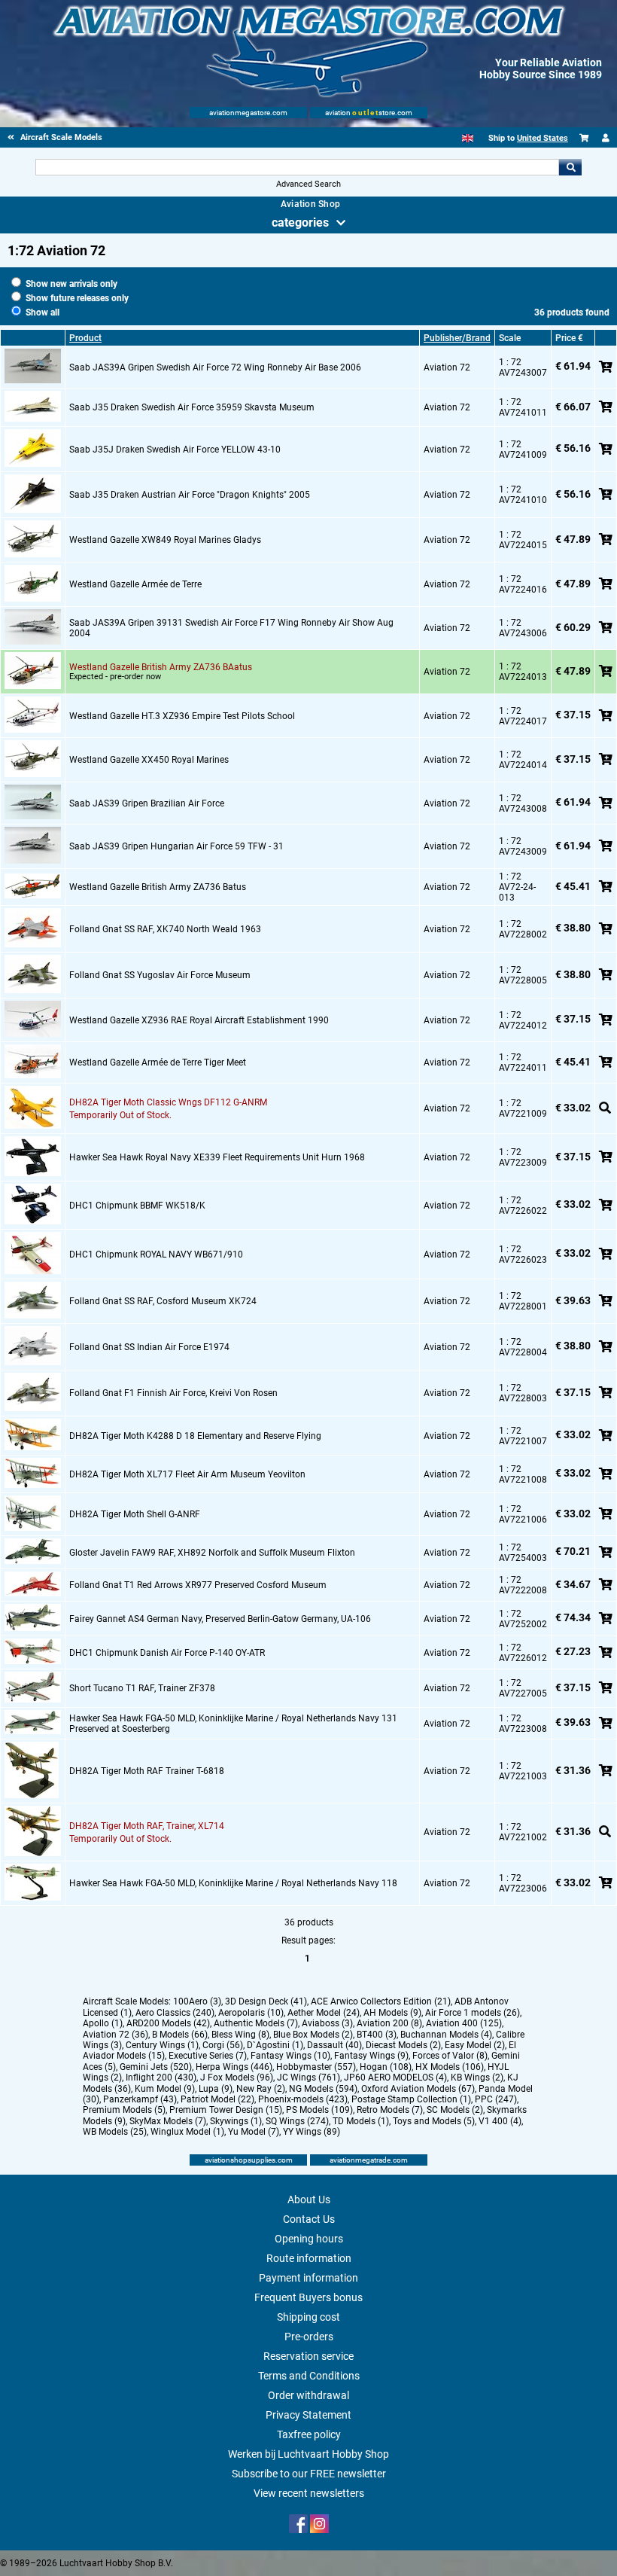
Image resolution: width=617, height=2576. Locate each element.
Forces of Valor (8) (450, 2056)
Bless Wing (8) (240, 2035)
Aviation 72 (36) (115, 2035)
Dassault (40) (334, 2045)
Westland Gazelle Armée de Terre (135, 584)
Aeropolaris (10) (251, 2013)
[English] (468, 138)
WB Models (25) (115, 2132)
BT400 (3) (377, 2035)
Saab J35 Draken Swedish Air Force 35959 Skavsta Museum (192, 407)
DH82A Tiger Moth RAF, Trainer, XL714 (147, 1826)
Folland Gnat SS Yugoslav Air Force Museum (160, 975)
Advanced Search (308, 184)
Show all (41, 312)
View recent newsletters (309, 2493)
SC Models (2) (455, 2110)
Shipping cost (308, 2317)
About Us (309, 2200)
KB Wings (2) (477, 2078)
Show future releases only (76, 298)
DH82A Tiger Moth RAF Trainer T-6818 (147, 1771)
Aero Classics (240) (175, 2013)
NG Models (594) (323, 2089)
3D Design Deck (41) (266, 2001)
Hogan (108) (386, 2067)
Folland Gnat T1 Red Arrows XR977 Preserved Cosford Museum (198, 1585)
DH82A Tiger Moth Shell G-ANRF (135, 1514)
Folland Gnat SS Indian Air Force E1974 (149, 1347)
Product (85, 338)
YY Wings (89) (312, 2132)
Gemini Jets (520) (156, 2067)
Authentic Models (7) (256, 2023)
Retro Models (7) (390, 2110)
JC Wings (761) (308, 2078)
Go (570, 167)
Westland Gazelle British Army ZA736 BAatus (161, 667)
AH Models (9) (392, 2013)
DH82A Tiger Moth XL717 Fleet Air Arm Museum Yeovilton (187, 1474)
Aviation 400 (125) (464, 2023)
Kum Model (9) (165, 2089)
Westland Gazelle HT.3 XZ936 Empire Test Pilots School (182, 716)
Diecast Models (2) (403, 2045)
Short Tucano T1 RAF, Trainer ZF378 (142, 1688)
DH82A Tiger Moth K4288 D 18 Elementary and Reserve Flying (195, 1436)
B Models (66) (180, 2035)
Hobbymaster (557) (316, 2067)
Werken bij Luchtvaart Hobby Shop (308, 2454)
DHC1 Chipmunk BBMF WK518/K (137, 1206)
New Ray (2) (261, 2089)
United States (543, 138)
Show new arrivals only (70, 284)
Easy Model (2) (475, 2045)
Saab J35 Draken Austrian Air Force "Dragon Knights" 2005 (190, 495)
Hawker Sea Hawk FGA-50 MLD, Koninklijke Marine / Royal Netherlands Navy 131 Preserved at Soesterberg (233, 1724)
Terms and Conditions (309, 2376)
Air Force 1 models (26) (473, 2013)
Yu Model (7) (254, 2132)
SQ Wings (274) (297, 2121)
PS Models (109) (319, 2110)
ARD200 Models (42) (168, 2023)
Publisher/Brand (457, 338)
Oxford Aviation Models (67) (418, 2089)
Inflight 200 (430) (161, 2078)
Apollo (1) (103, 2023)
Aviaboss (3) (327, 2023)
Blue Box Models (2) (313, 2035)
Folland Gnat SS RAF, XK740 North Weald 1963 (165, 929)
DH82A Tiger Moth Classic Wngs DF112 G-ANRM (168, 1102)
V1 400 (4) (500, 2121)
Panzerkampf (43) (140, 2099)
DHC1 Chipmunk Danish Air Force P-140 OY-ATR (167, 1653)
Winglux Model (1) (187, 2132)
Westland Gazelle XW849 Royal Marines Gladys (165, 540)
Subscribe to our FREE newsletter (309, 2474)
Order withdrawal (308, 2395)
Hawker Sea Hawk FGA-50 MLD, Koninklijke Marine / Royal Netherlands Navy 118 (233, 1883)
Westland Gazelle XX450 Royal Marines (149, 760)
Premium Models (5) (124, 2110)
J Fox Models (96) (237, 2078)
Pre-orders (309, 2337)
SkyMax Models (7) (168, 2121)
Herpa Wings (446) (234, 2067)
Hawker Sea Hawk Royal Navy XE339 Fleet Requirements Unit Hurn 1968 (217, 1157)
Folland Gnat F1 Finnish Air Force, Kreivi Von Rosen (173, 1393)
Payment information (308, 2278)
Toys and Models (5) (434, 2121)
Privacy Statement (308, 2415)
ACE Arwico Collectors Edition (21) (381, 2001)
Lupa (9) (216, 2089)
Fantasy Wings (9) (371, 2056)
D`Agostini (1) (275, 2045)
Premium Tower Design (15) (226, 2110)
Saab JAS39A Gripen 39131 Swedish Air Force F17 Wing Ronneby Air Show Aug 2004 (231, 628)
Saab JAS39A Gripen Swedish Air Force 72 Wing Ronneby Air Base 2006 (215, 367)
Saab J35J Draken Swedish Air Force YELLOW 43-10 (175, 450)
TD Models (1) (361, 2121)
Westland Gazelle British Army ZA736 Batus (158, 887)
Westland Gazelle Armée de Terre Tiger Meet (158, 1062)
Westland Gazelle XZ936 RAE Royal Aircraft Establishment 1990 (199, 1020)
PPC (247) (496, 2099)
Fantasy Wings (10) (290, 2056)
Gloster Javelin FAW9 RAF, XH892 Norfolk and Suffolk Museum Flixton (212, 1553)
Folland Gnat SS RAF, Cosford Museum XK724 (163, 1301)
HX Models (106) (450, 2067)
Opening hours (309, 2239)
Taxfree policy (309, 2434)
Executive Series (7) (208, 2056)
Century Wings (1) (162, 2045)
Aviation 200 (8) (389, 2023)
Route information (309, 2258)
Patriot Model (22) (217, 2099)
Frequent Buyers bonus (308, 2297)
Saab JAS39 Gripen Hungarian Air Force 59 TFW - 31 (176, 846)
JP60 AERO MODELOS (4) (395, 2078)
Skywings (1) (236, 2121)
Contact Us (309, 2219)
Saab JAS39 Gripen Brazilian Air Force (147, 803)
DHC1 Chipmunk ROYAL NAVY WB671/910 (156, 1254)
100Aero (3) (197, 2001)
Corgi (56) (223, 2045)
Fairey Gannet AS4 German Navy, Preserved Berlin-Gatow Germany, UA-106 (220, 1619)
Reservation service (308, 2356)
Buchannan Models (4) (446, 2035)
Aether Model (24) (324, 2013)
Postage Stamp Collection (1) (411, 2099)
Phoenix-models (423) (303, 2099)
